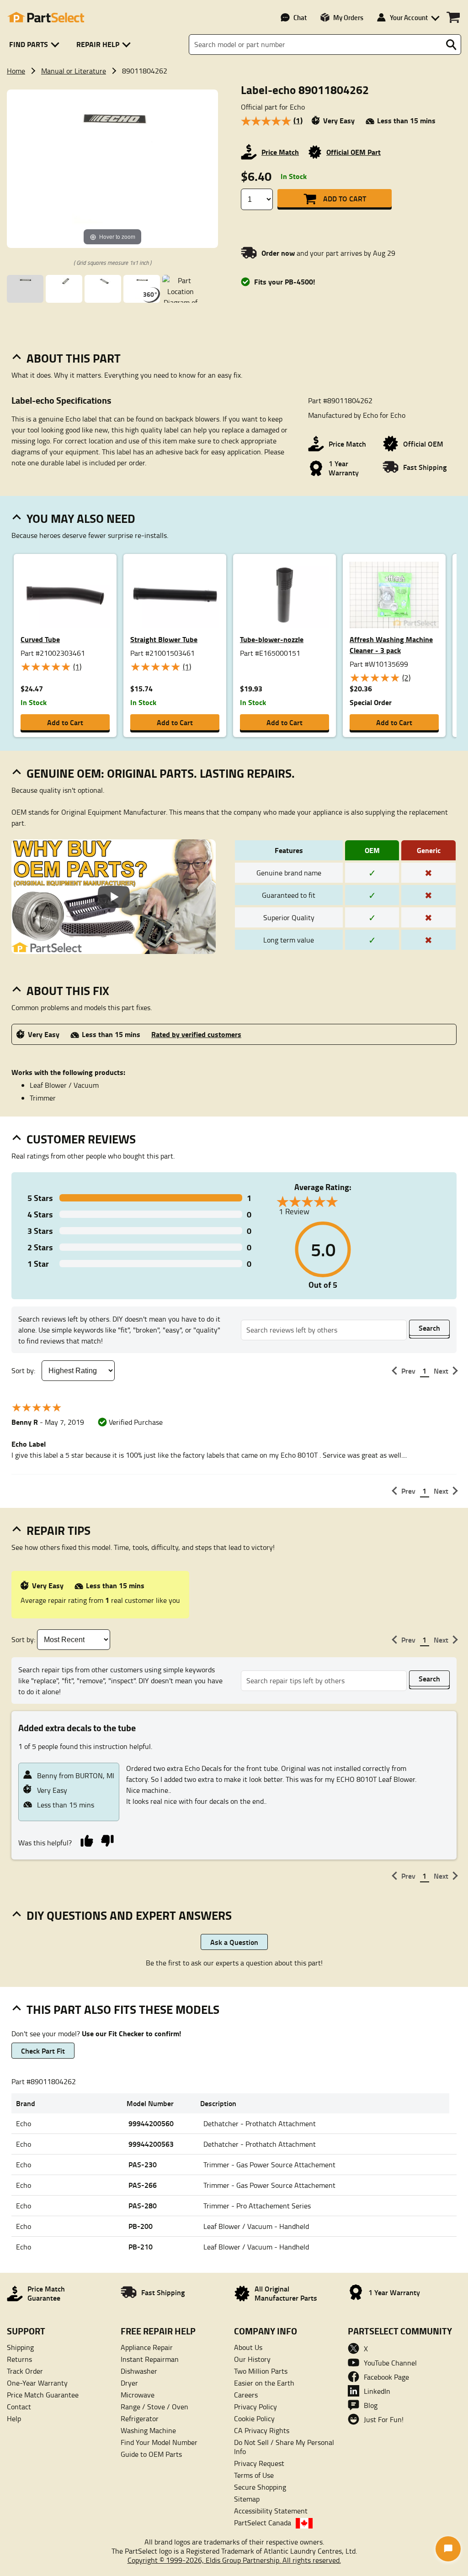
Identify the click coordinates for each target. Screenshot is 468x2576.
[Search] (451, 45)
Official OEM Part (354, 152)
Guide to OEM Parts (151, 2454)
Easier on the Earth (264, 2383)
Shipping (20, 2347)
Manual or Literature (74, 71)
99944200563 (151, 2144)
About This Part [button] (74, 358)
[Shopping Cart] (453, 17)
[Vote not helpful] (107, 1840)
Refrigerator (140, 2418)
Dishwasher (139, 2371)
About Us (248, 2347)
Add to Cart (345, 198)
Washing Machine (148, 2430)
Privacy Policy (255, 2407)
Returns (19, 2359)
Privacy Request (259, 2463)
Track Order (25, 2371)
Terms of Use (254, 2475)
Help (14, 2418)
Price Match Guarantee (43, 2395)
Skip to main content (234, 96)
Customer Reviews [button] (81, 1139)
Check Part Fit (43, 2051)
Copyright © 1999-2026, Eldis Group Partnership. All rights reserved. (234, 2560)
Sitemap (247, 2499)
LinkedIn (377, 2391)
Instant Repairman (150, 2359)
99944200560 (151, 2123)
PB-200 (141, 2226)
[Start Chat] (448, 2549)
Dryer (129, 2383)
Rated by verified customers (196, 1034)
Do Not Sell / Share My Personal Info (284, 2447)
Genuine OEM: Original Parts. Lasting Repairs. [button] (161, 773)
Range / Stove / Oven (154, 2407)
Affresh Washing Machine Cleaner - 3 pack (391, 645)
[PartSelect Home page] (46, 17)
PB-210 (141, 2247)
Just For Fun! (384, 2419)
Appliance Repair (147, 2347)
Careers (246, 2395)
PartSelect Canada (263, 2523)
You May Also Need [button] (81, 518)
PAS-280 (143, 2205)
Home (16, 71)
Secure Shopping (260, 2487)
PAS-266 (143, 2185)
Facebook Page (386, 2377)
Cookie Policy (254, 2418)
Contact (19, 2407)
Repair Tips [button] (58, 1530)
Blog (371, 2405)
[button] (36, 45)
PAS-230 (143, 2164)
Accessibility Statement (271, 2511)
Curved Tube (40, 639)
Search (429, 1328)
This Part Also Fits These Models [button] (123, 2009)
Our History (252, 2359)
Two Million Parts (261, 2371)
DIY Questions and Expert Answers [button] (129, 1915)
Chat (300, 17)
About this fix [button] (68, 990)
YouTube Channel (390, 2363)
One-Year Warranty (37, 2383)
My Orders (348, 17)
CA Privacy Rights (262, 2430)
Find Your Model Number (159, 2442)
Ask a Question (234, 1942)
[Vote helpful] (87, 1840)
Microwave (138, 2395)
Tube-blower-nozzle (272, 639)
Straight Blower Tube (164, 639)
